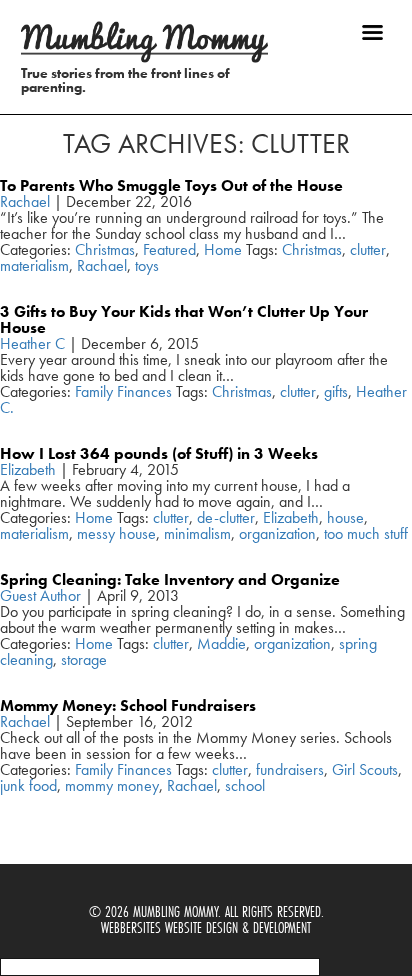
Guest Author (40, 595)
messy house (116, 533)
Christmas (105, 249)
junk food (28, 785)
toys (147, 265)
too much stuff (366, 533)
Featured (169, 249)
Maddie (221, 643)
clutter (368, 249)
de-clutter (226, 517)
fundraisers (290, 769)
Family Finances (123, 391)
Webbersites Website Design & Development (206, 927)
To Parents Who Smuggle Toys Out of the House (171, 185)
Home (223, 249)
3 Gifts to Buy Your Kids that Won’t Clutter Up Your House (184, 319)
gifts (336, 391)
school (245, 785)
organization (277, 533)
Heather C (32, 343)
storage (84, 659)
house (345, 517)
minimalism (197, 533)
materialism (34, 265)
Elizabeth (28, 469)
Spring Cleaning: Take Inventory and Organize (170, 579)
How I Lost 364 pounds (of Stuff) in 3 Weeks (159, 453)
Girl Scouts (365, 769)
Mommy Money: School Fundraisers (128, 705)
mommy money (112, 785)
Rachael (25, 201)
